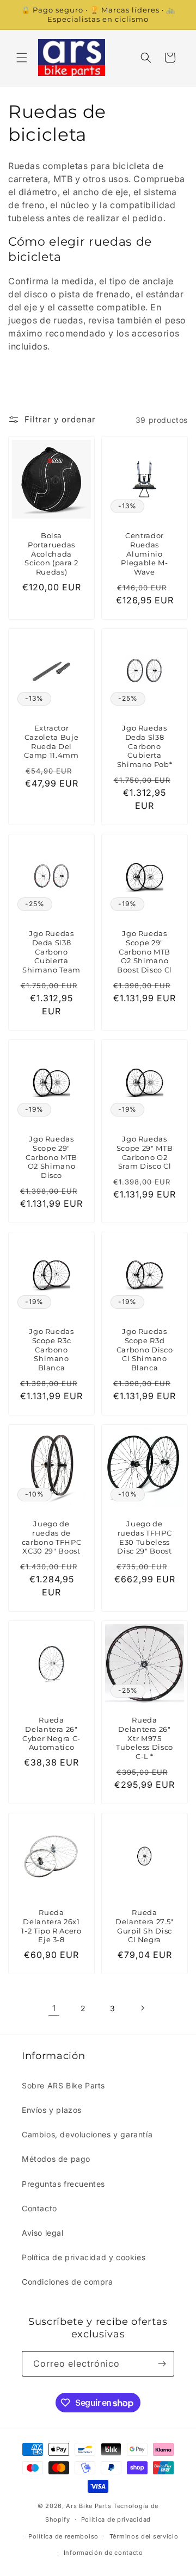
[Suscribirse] (162, 2364)
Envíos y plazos (52, 2110)
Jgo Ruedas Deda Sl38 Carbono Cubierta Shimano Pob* (145, 746)
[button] (22, 58)
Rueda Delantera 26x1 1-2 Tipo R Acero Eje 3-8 (51, 1926)
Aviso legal (43, 2233)
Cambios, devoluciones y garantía (87, 2134)
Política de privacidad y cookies (84, 2257)
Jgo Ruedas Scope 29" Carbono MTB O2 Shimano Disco (51, 1157)
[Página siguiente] (142, 2008)
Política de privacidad (116, 2519)
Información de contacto (103, 2553)
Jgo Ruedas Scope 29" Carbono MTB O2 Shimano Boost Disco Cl (145, 952)
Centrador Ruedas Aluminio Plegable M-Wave (144, 554)
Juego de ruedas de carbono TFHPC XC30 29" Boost (52, 1537)
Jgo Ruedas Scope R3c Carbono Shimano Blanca (51, 1349)
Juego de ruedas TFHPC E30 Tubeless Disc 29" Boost (144, 1537)
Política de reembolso (63, 2536)
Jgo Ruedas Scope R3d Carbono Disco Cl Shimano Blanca (145, 1349)
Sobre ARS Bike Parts (63, 2085)
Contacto (39, 2208)
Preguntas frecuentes (63, 2184)
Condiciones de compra (68, 2282)
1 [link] (54, 2008)
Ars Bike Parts (88, 2506)
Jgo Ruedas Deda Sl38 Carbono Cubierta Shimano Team (51, 952)
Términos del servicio (144, 2536)
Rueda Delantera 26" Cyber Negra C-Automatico (51, 1733)
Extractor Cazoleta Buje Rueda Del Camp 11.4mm (51, 741)
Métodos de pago (56, 2159)
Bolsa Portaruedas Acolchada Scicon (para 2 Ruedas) (51, 554)
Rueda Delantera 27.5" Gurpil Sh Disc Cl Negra (145, 1926)
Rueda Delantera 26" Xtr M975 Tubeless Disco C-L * (145, 1738)
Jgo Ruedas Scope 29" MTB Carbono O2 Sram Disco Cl (145, 1152)
